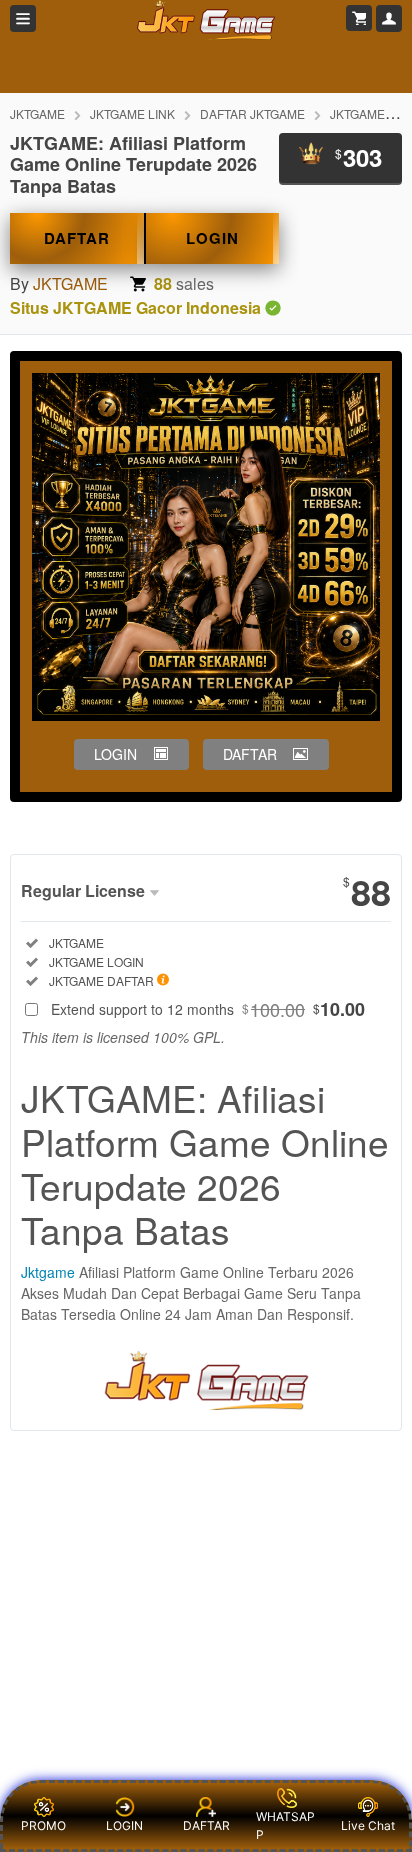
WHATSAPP (285, 1825)
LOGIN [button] (115, 754)
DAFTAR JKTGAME (252, 113)
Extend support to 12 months (208, 1009)
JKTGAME (37, 113)
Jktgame (48, 1272)
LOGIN (212, 238)
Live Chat (368, 1825)
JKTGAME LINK (132, 113)
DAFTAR (76, 238)
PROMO (43, 1825)
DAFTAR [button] (250, 754)
